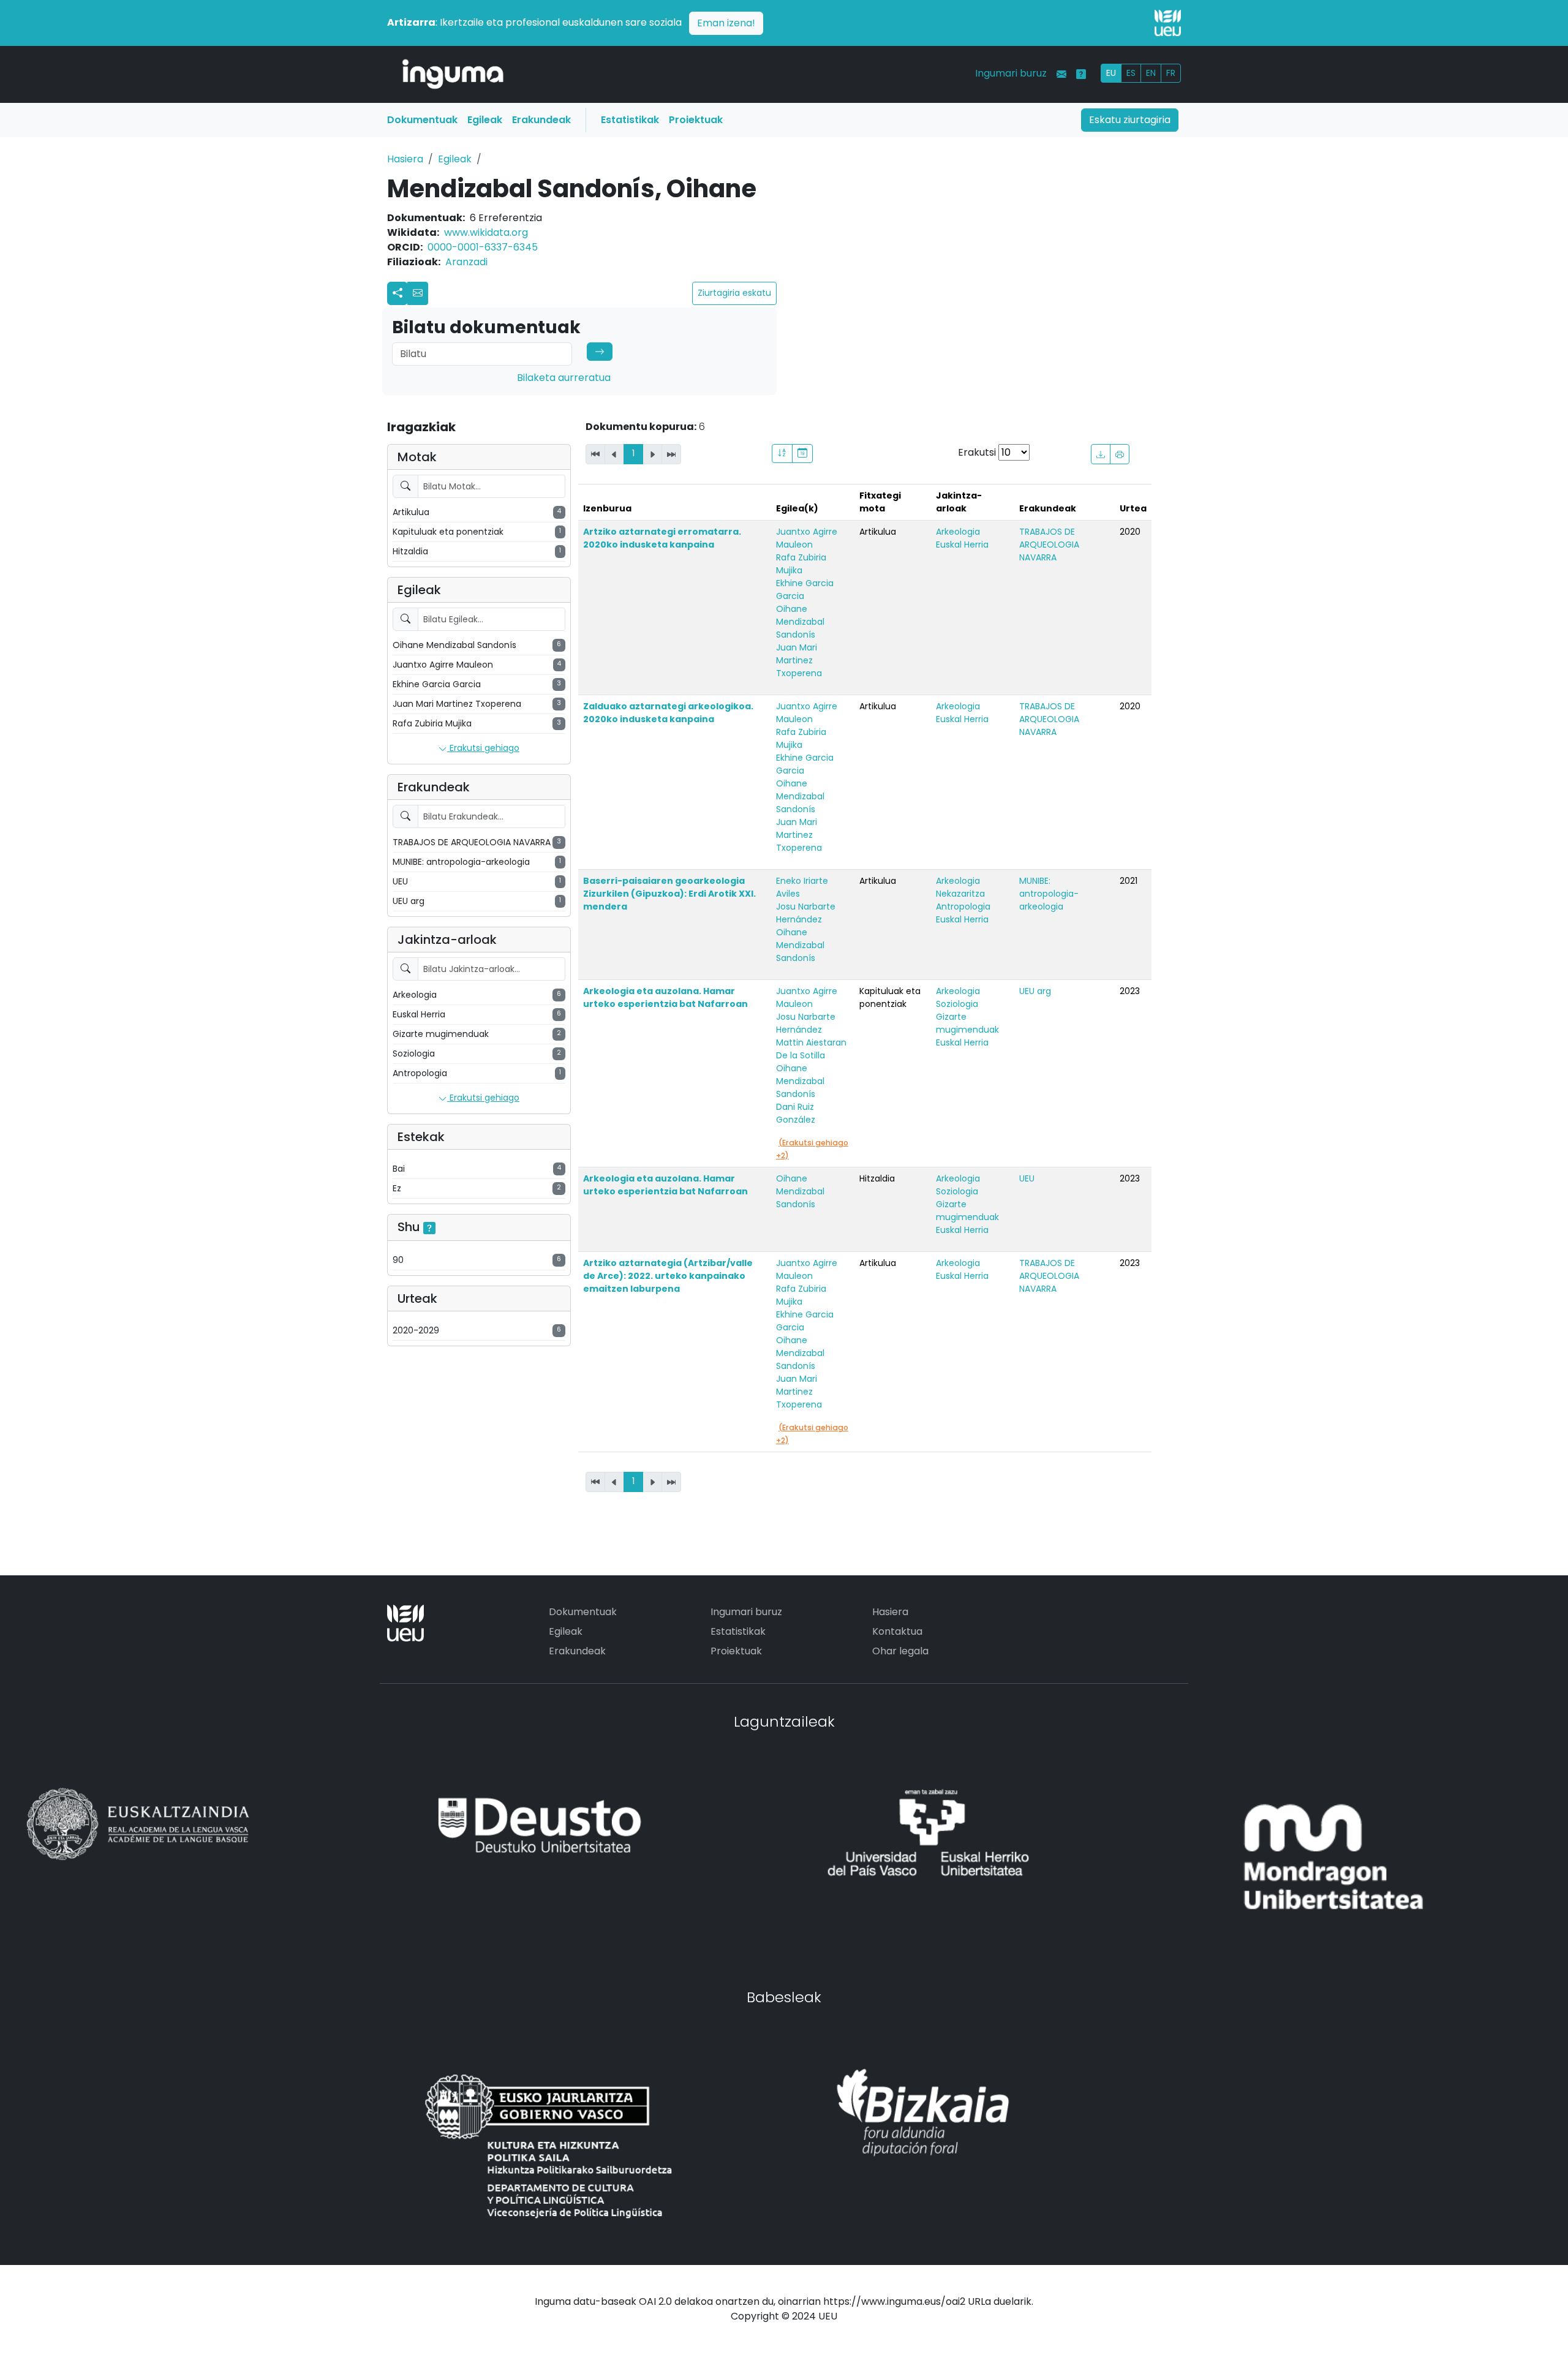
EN (1151, 73)
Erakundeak (541, 120)
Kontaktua (897, 1631)
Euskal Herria (962, 545)
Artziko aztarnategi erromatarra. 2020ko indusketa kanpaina (662, 538)
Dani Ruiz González (796, 1113)
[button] (418, 293)
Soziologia (957, 1004)
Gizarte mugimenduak (967, 1023)
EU (1111, 73)
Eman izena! (726, 23)
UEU (1027, 1178)
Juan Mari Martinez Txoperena (799, 660)
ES (1131, 73)
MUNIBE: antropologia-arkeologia (1049, 894)
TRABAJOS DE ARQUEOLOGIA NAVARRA (1049, 545)
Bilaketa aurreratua (564, 378)
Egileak (485, 120)
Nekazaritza (960, 894)
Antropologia (963, 906)
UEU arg (1035, 991)
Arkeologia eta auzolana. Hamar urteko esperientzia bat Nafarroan (665, 997)
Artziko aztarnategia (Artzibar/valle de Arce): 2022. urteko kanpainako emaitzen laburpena (668, 1276)
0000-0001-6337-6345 (483, 247)
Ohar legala (900, 1651)
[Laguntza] (1081, 74)
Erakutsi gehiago (483, 748)
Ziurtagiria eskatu (734, 293)
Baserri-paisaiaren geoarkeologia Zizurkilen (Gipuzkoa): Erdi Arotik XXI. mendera (669, 894)
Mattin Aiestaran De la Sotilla (811, 1049)
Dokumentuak (422, 120)
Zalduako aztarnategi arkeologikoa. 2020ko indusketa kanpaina (668, 713)
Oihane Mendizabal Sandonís (800, 622)
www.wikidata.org (486, 232)
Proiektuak (696, 120)
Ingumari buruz (1011, 73)
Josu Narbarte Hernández (806, 913)
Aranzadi (466, 262)
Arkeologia (958, 532)
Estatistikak (630, 120)
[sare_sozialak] (398, 293)
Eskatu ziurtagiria (1130, 120)
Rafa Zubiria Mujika (801, 564)
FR (1171, 73)
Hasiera (405, 159)
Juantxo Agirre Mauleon (807, 538)
